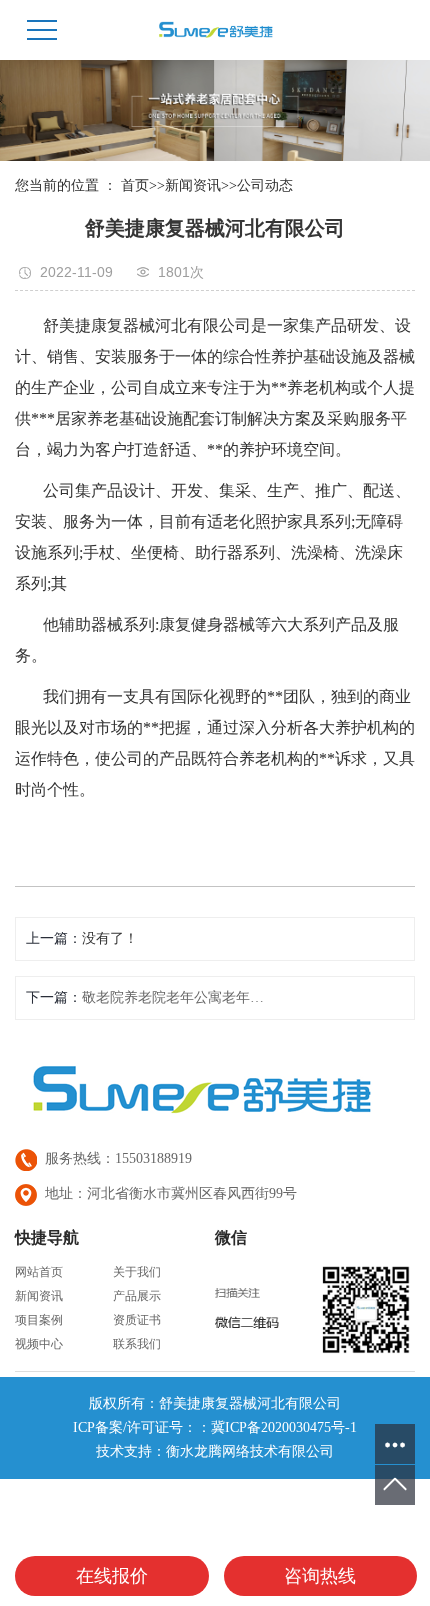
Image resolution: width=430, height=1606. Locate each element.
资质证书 (137, 1320)
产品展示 (137, 1296)
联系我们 (137, 1344)
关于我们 (137, 1272)
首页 (135, 185)
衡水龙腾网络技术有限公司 (250, 1451)
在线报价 (112, 1576)
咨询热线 (320, 1576)
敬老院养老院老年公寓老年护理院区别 (176, 997)
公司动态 (265, 185)
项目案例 (39, 1320)
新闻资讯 (193, 185)
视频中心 (39, 1344)
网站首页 (39, 1272)
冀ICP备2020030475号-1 (284, 1427)
